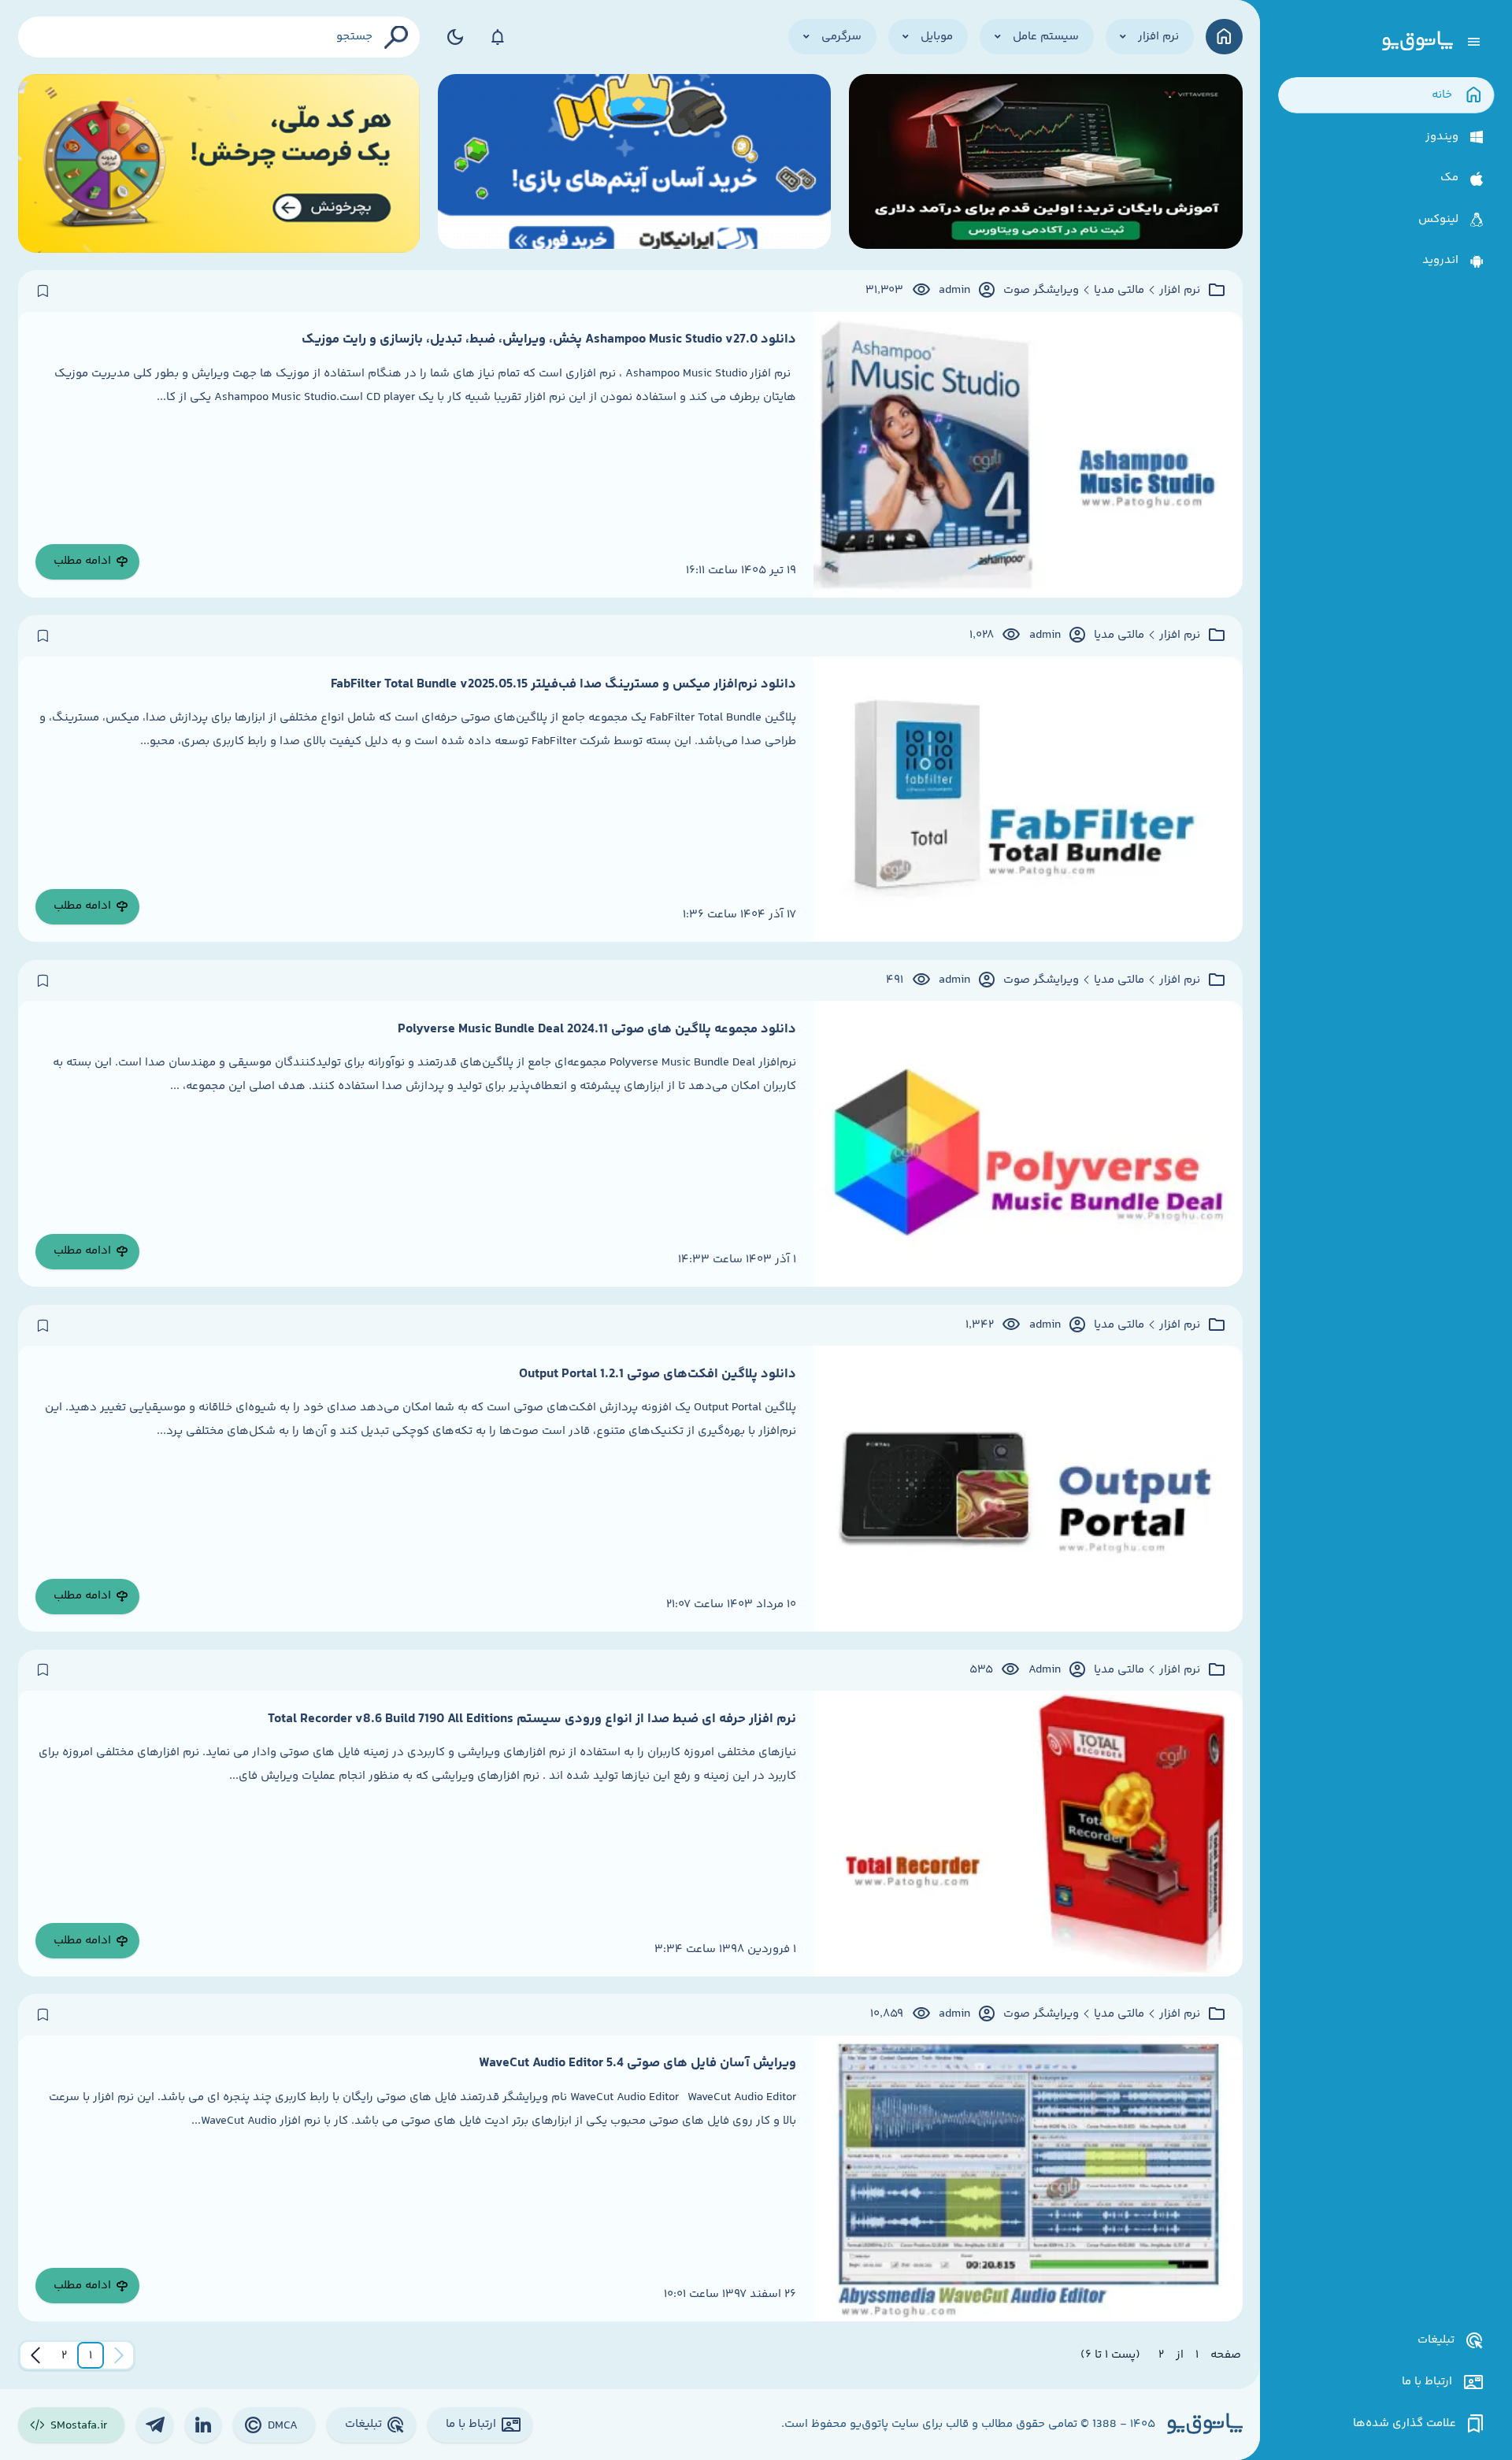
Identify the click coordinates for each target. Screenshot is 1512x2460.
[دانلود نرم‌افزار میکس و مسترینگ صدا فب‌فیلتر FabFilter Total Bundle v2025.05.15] (1028, 800)
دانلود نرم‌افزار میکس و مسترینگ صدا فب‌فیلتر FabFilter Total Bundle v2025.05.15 (563, 684)
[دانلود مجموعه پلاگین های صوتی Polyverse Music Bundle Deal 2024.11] (1028, 1144)
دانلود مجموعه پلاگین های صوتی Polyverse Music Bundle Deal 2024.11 (597, 1029)
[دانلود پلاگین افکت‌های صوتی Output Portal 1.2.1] (1028, 1489)
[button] (91, 2355)
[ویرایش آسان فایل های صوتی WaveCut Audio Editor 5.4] (1028, 2178)
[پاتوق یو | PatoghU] (1417, 42)
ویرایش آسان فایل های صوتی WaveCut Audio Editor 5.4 (637, 2063)
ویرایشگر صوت (1041, 291)
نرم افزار (1180, 291)
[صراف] (219, 163)
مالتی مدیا (1119, 291)
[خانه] (1224, 37)
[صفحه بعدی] (35, 2355)
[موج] (1046, 163)
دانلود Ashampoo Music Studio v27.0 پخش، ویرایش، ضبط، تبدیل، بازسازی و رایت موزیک (549, 339)
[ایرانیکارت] (635, 163)
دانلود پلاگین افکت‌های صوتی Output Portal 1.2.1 (658, 1374)
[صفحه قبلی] (119, 2355)
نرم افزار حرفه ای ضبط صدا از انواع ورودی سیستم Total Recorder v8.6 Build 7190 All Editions (532, 1719)
